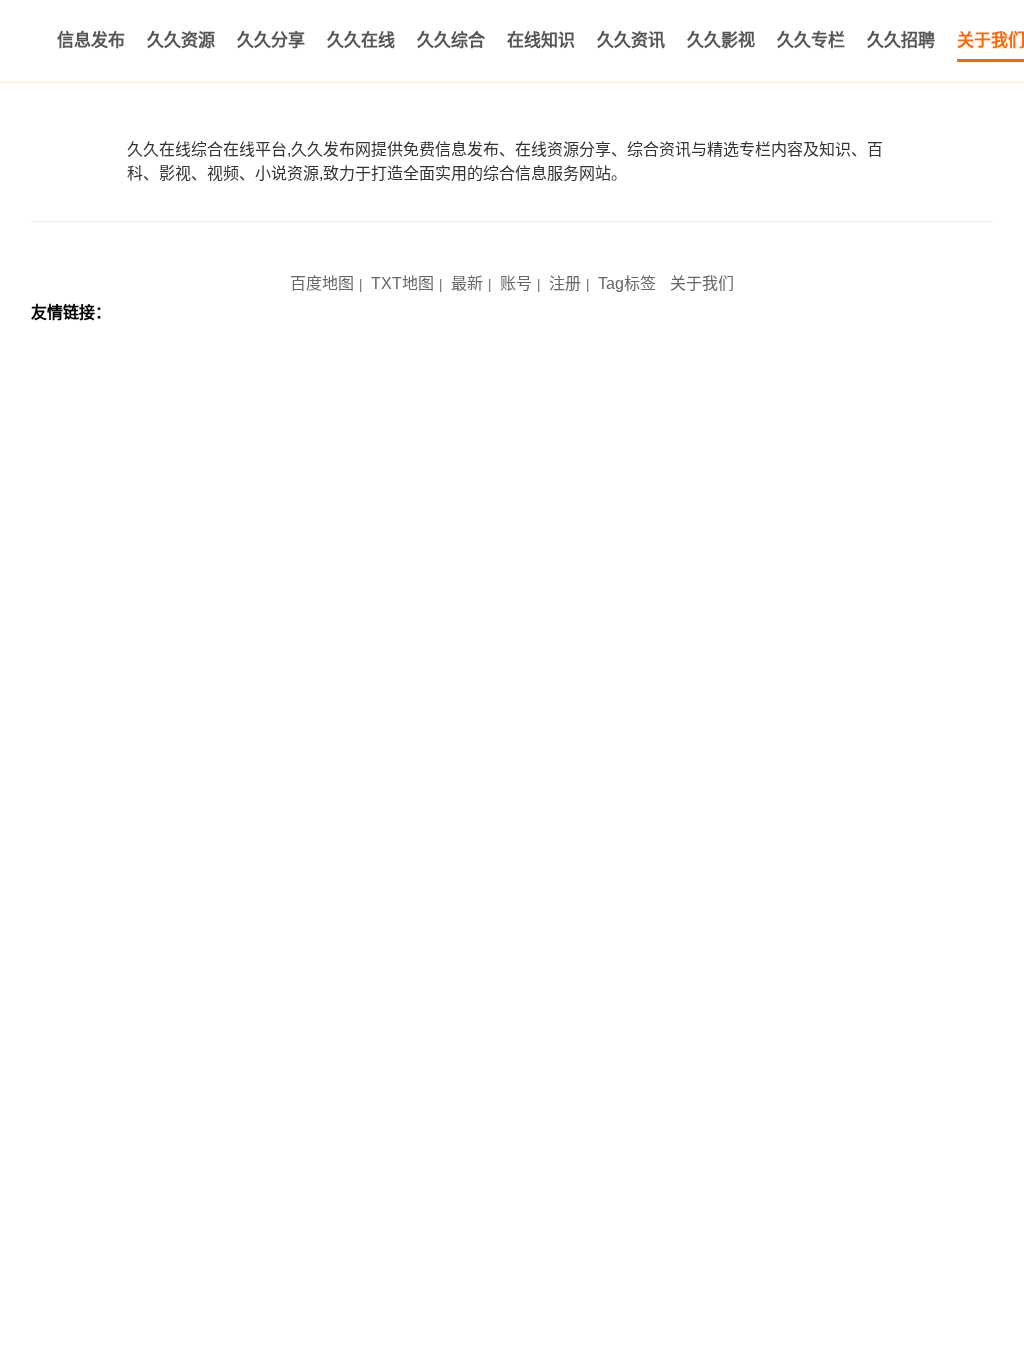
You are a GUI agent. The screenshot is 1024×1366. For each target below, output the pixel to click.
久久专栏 (811, 40)
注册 (565, 283)
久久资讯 (631, 40)
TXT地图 (402, 283)
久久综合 (451, 40)
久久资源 (181, 40)
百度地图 (322, 283)
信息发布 (91, 40)
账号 (516, 283)
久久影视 (721, 40)
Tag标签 (627, 283)
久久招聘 (901, 40)
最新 (467, 283)
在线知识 (541, 40)
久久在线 (361, 40)
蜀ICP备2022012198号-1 (460, 252)
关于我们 (702, 283)
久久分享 (271, 40)
